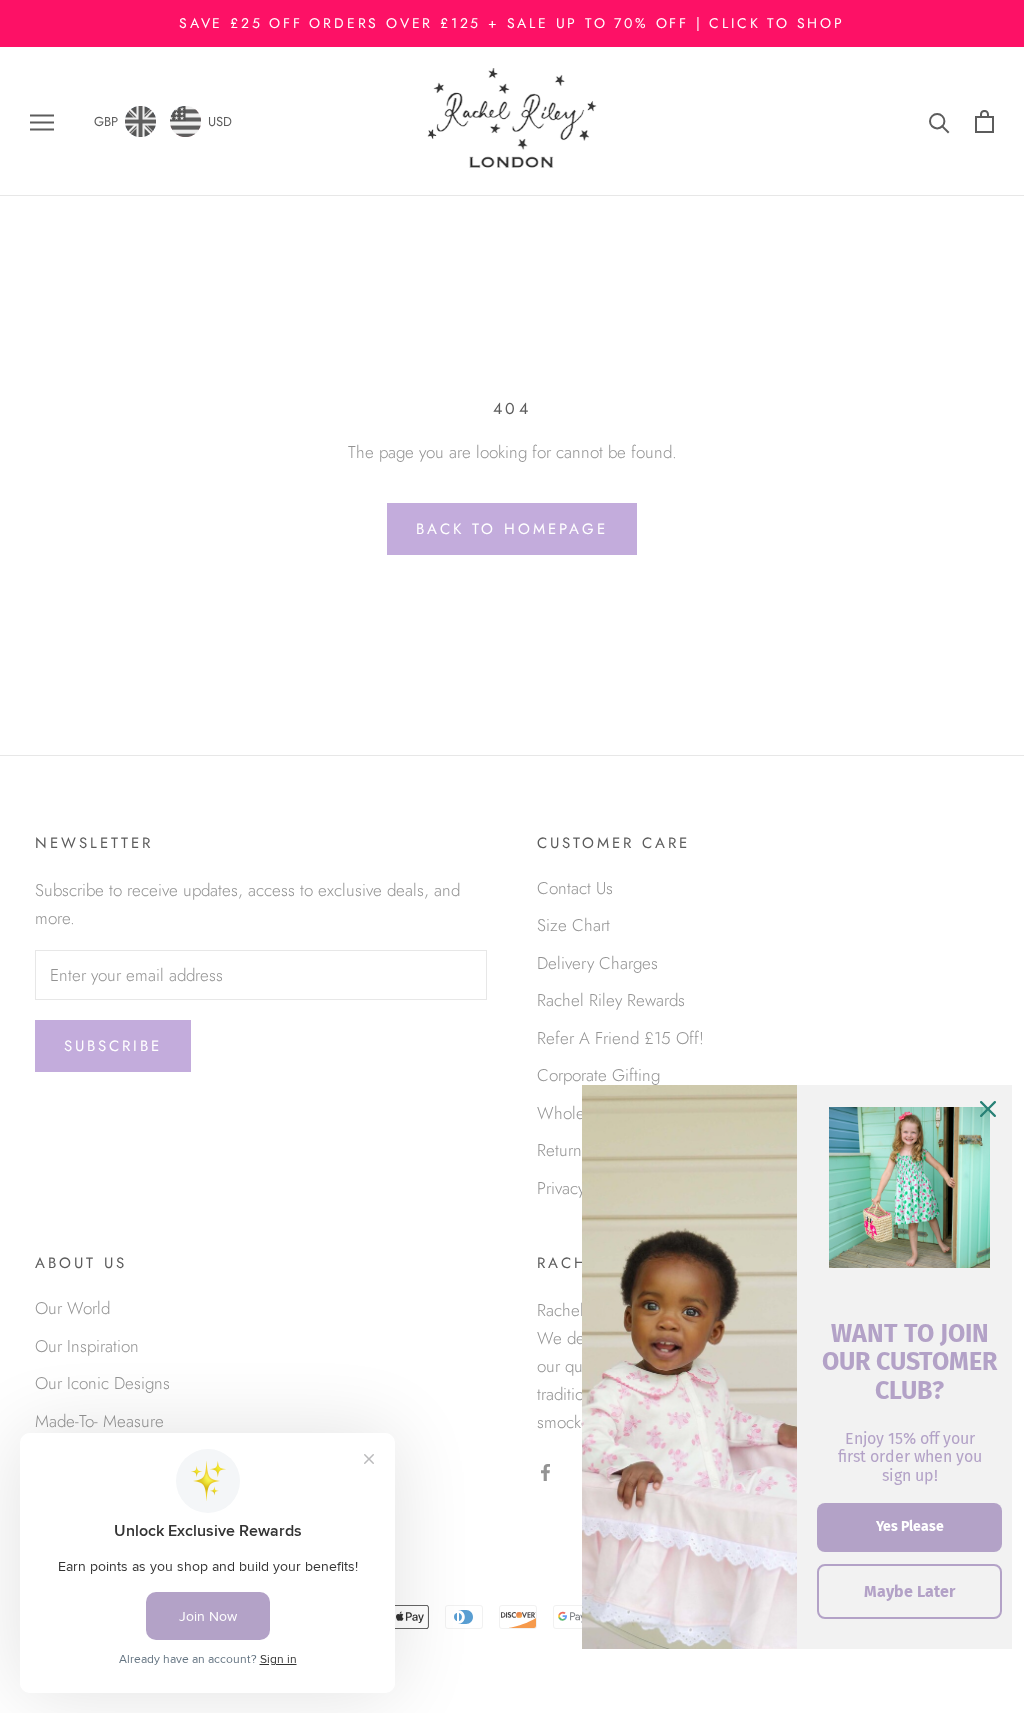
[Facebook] (545, 1470)
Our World (72, 1308)
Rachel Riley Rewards (611, 1000)
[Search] (939, 121)
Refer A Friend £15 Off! (620, 1038)
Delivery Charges (597, 963)
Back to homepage (512, 529)
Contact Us (575, 888)
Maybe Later (909, 1591)
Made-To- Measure (99, 1421)
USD (220, 121)
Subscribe (113, 1046)
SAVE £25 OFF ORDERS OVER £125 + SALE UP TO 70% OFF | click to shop (512, 23)
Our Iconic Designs (102, 1383)
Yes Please (910, 1526)
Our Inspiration (87, 1346)
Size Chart (573, 925)
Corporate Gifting (598, 1075)
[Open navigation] (42, 121)
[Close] (988, 1109)
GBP (106, 121)
